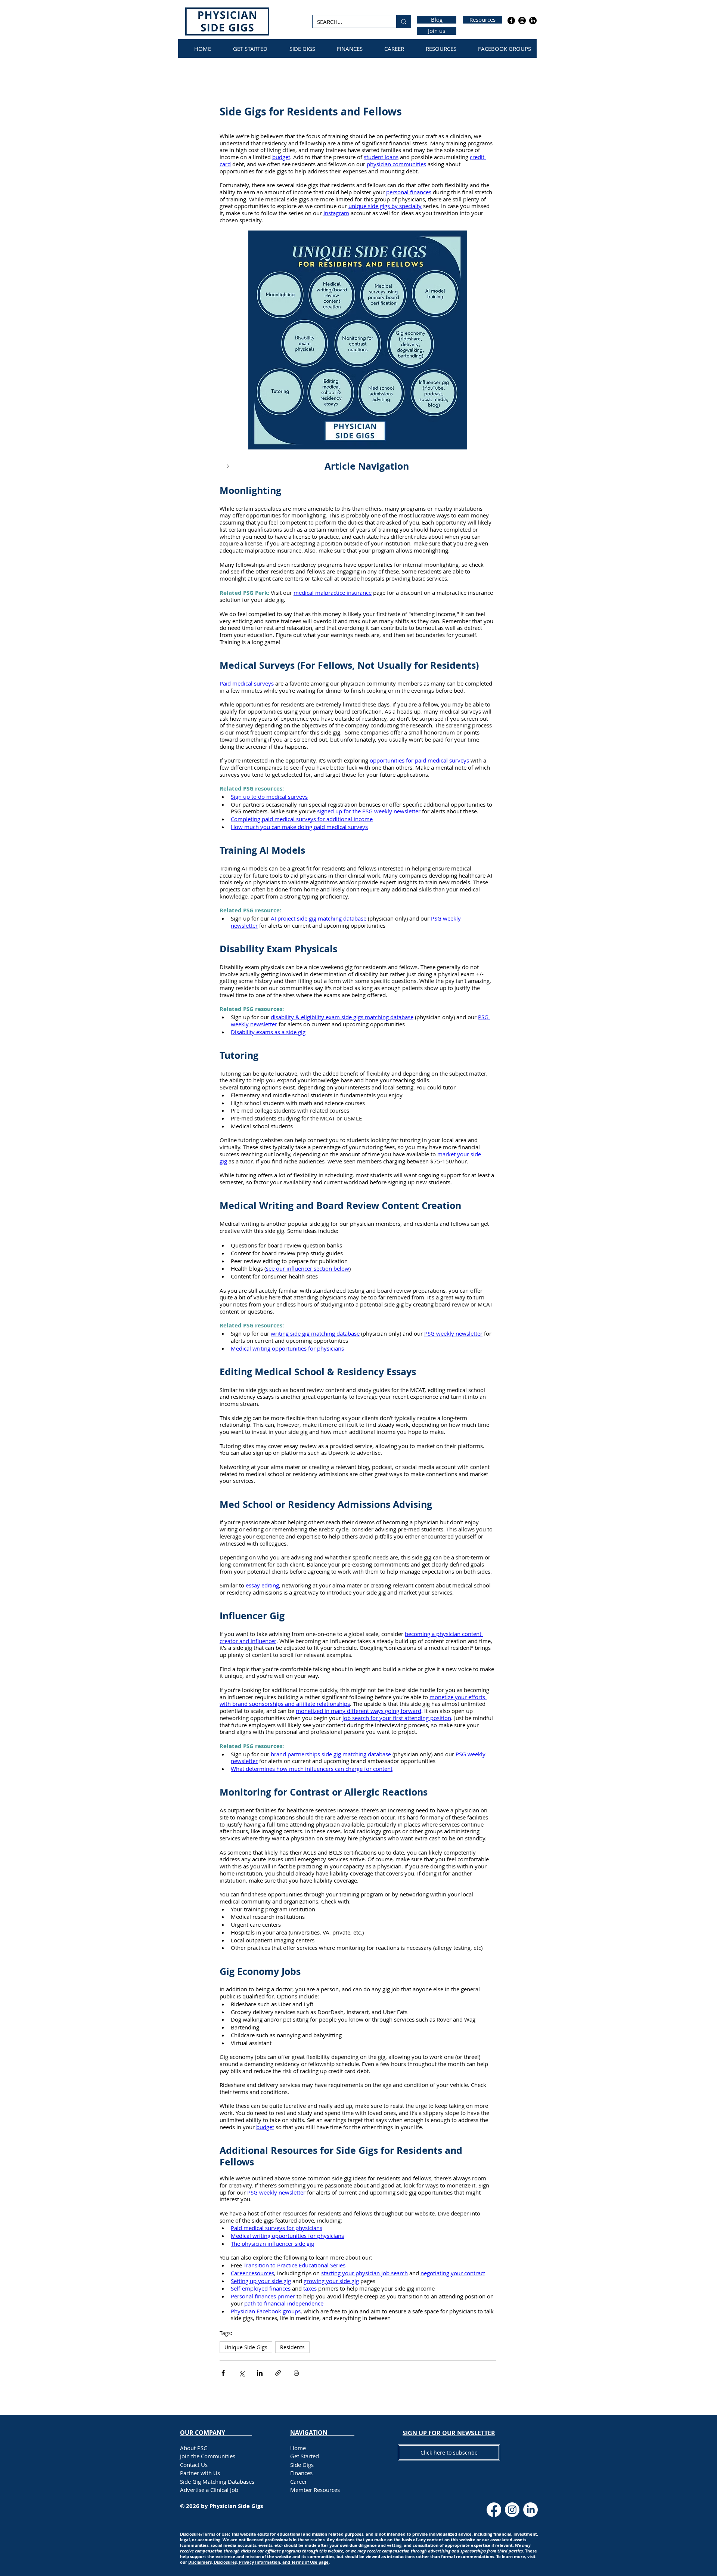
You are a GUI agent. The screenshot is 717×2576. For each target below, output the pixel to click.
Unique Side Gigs (246, 2347)
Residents (292, 2347)
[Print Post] (296, 2373)
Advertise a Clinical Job (209, 2490)
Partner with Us (200, 2473)
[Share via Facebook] (223, 2373)
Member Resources (315, 2490)
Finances (301, 2473)
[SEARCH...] (403, 21)
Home (298, 2448)
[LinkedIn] (533, 21)
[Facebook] (511, 21)
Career (299, 2481)
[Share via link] (278, 2373)
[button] (358, 467)
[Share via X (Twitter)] (241, 2373)
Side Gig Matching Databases (217, 2481)
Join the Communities (208, 2456)
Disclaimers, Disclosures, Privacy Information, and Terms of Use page (258, 2562)
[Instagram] (522, 21)
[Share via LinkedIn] (260, 2373)
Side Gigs (302, 2465)
